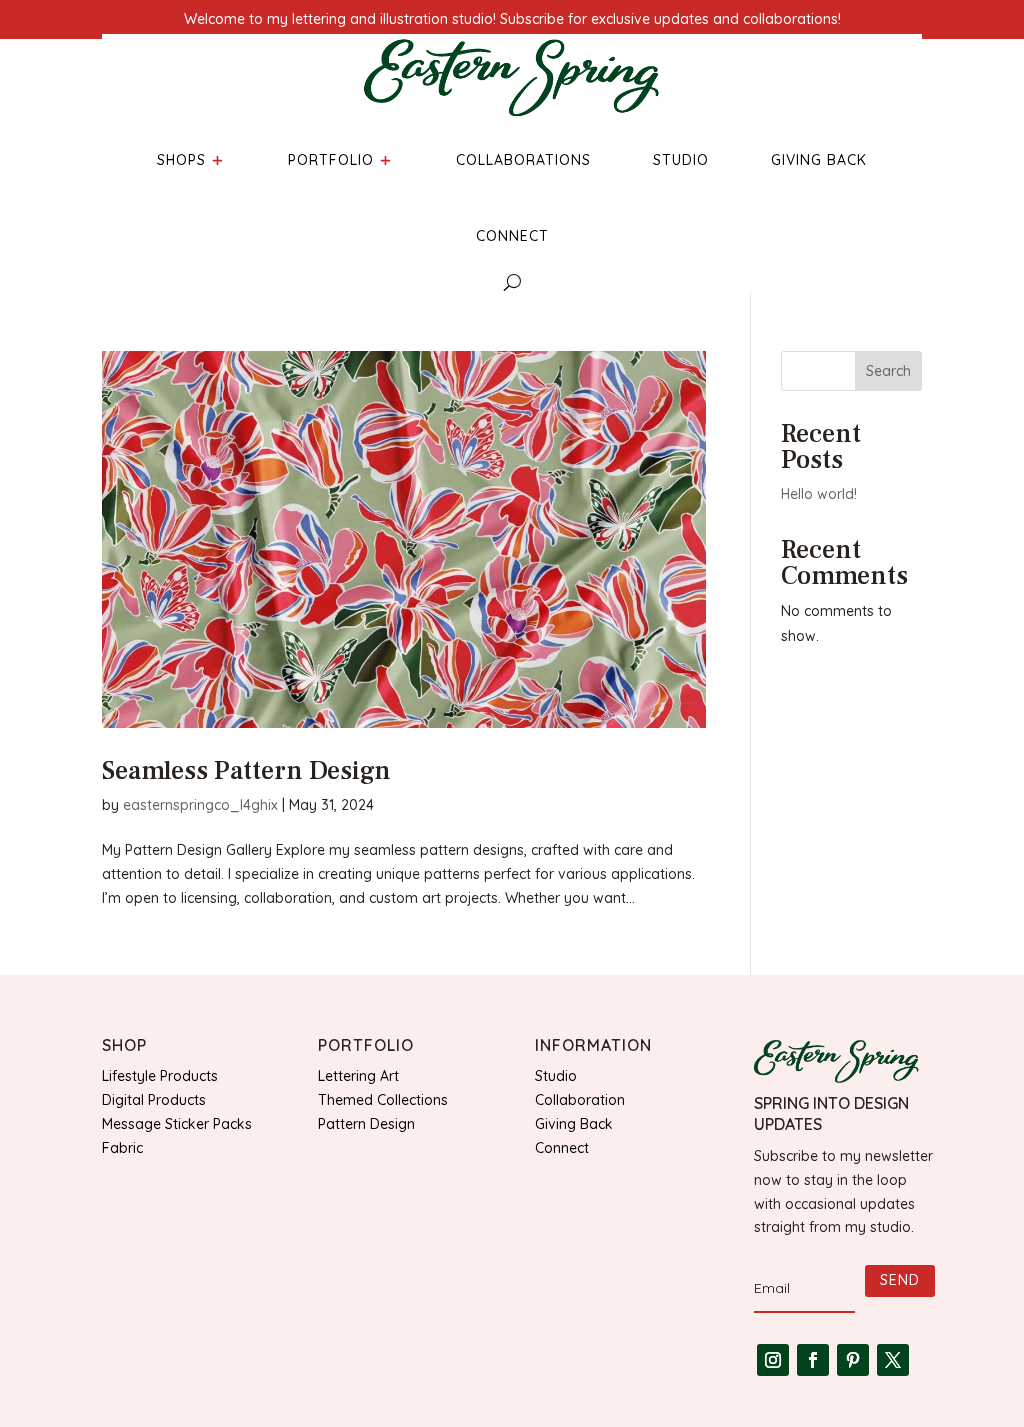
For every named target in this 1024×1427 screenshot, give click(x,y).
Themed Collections (383, 1100)
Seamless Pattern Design (246, 771)
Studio (556, 1076)
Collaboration (580, 1100)
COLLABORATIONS (523, 160)
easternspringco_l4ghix (200, 805)
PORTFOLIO (331, 160)
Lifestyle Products (160, 1076)
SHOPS (181, 160)
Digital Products (154, 1100)
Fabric (122, 1148)
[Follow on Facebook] (813, 1360)
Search (888, 371)
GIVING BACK (819, 160)
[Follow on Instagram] (773, 1360)
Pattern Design (366, 1124)
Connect (562, 1148)
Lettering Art (358, 1076)
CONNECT (512, 236)
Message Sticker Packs (177, 1124)
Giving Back (574, 1124)
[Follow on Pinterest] (853, 1360)
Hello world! (819, 494)
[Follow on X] (893, 1360)
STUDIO (681, 160)
